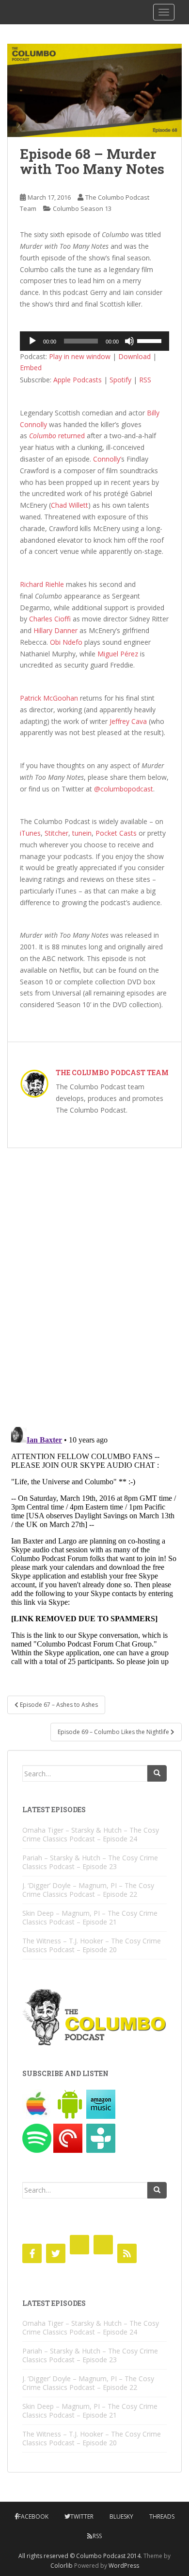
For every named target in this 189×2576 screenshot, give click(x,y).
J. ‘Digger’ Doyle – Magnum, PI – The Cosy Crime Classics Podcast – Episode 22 (88, 1890)
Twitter (82, 2516)
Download (134, 356)
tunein (82, 833)
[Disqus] (94, 1281)
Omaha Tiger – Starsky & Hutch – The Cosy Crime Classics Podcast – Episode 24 (91, 1834)
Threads (162, 2516)
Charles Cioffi (50, 619)
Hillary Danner (55, 630)
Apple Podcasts (78, 380)
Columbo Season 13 (82, 208)
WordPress (124, 2566)
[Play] (32, 341)
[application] (94, 341)
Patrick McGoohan (49, 698)
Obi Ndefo (66, 642)
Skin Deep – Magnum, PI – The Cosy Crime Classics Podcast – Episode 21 (90, 1917)
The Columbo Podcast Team (112, 1073)
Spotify (120, 380)
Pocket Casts (116, 833)
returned (57, 436)
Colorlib (62, 2566)
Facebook (33, 2516)
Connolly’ (107, 459)
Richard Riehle (42, 584)
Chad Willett (70, 505)
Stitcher (56, 833)
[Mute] (129, 341)
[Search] (157, 1773)
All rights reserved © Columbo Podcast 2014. (80, 2556)
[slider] (151, 340)
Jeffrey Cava (128, 721)
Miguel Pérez (118, 654)
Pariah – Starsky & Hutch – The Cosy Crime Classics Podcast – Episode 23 (90, 1862)
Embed (31, 368)
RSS (145, 380)
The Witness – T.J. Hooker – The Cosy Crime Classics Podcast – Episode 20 (92, 1945)
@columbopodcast (124, 789)
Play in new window (80, 356)
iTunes (30, 833)
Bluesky (121, 2516)
